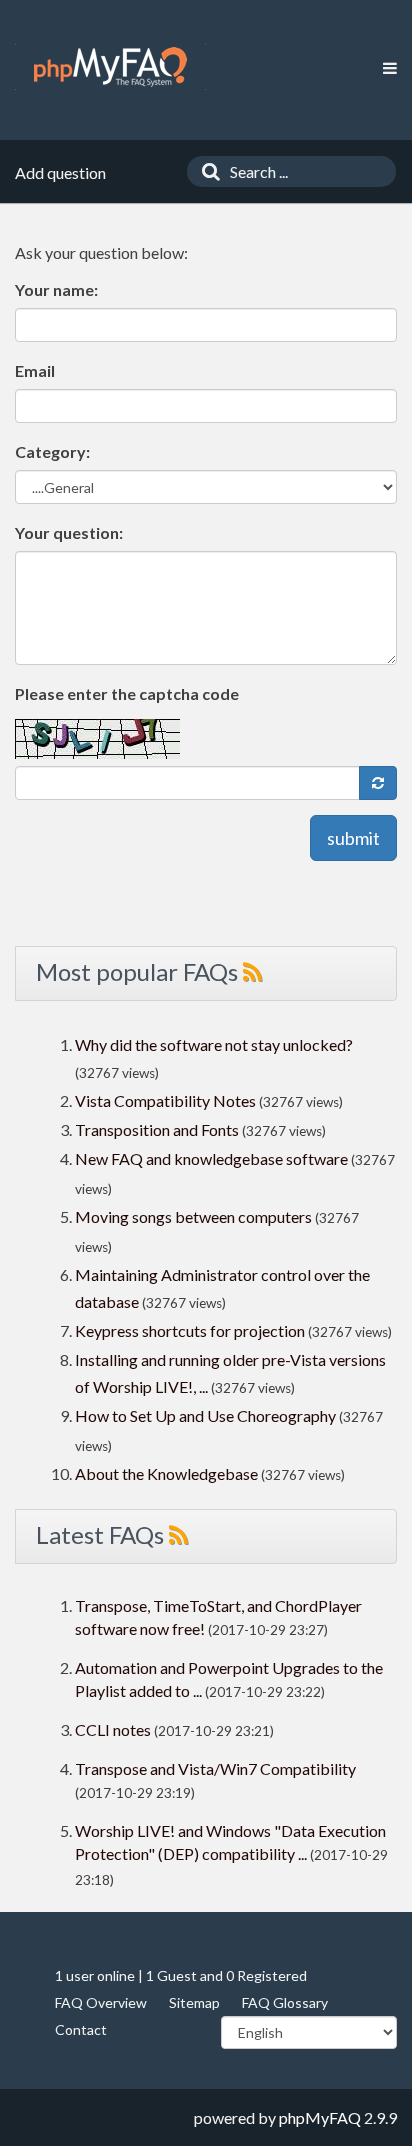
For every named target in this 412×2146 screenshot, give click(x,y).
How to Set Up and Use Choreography (205, 1415)
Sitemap (194, 2002)
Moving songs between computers (193, 1216)
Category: (52, 451)
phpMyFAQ (320, 2117)
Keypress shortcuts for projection (190, 1330)
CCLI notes (113, 1729)
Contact (81, 2029)
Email (35, 370)
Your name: (56, 289)
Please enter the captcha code (127, 693)
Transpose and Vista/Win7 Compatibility (215, 1768)
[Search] (206, 171)
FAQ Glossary (285, 2002)
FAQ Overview (101, 2002)
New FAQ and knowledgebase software (211, 1158)
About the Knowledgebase (166, 1473)
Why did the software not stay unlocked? (214, 1044)
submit (353, 838)
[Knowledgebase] (110, 67)
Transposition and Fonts (157, 1129)
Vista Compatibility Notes (165, 1100)
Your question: (69, 532)
